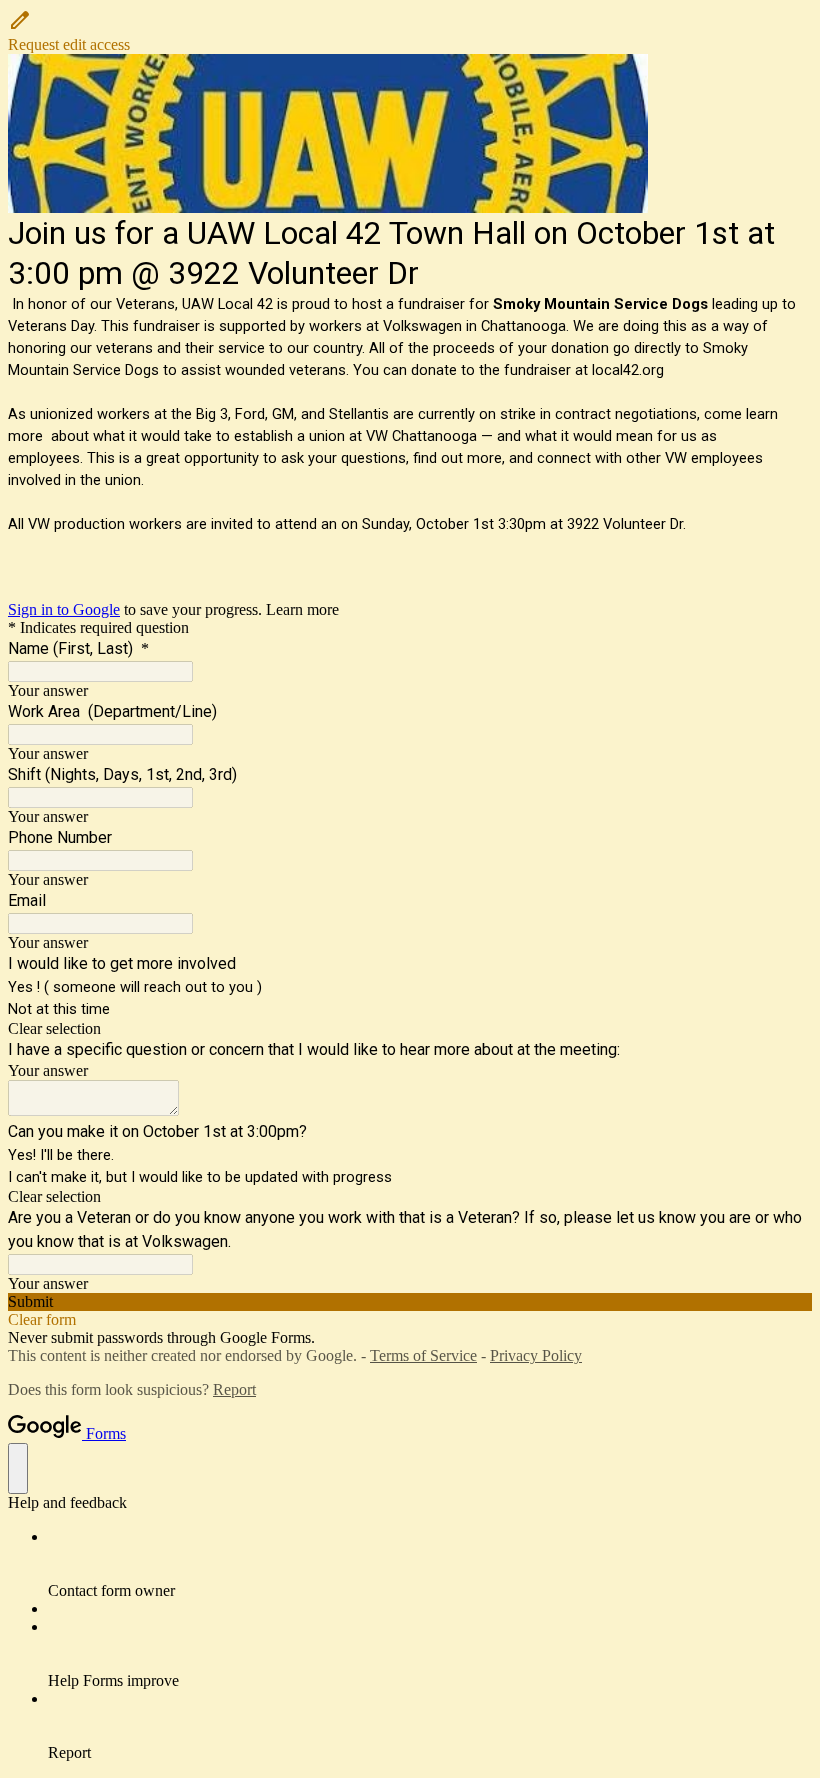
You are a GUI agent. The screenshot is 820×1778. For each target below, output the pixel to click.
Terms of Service (423, 1355)
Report (234, 1389)
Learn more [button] (302, 609)
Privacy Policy (536, 1355)
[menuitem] (430, 1564)
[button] (410, 31)
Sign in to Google (64, 609)
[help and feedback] (18, 1468)
